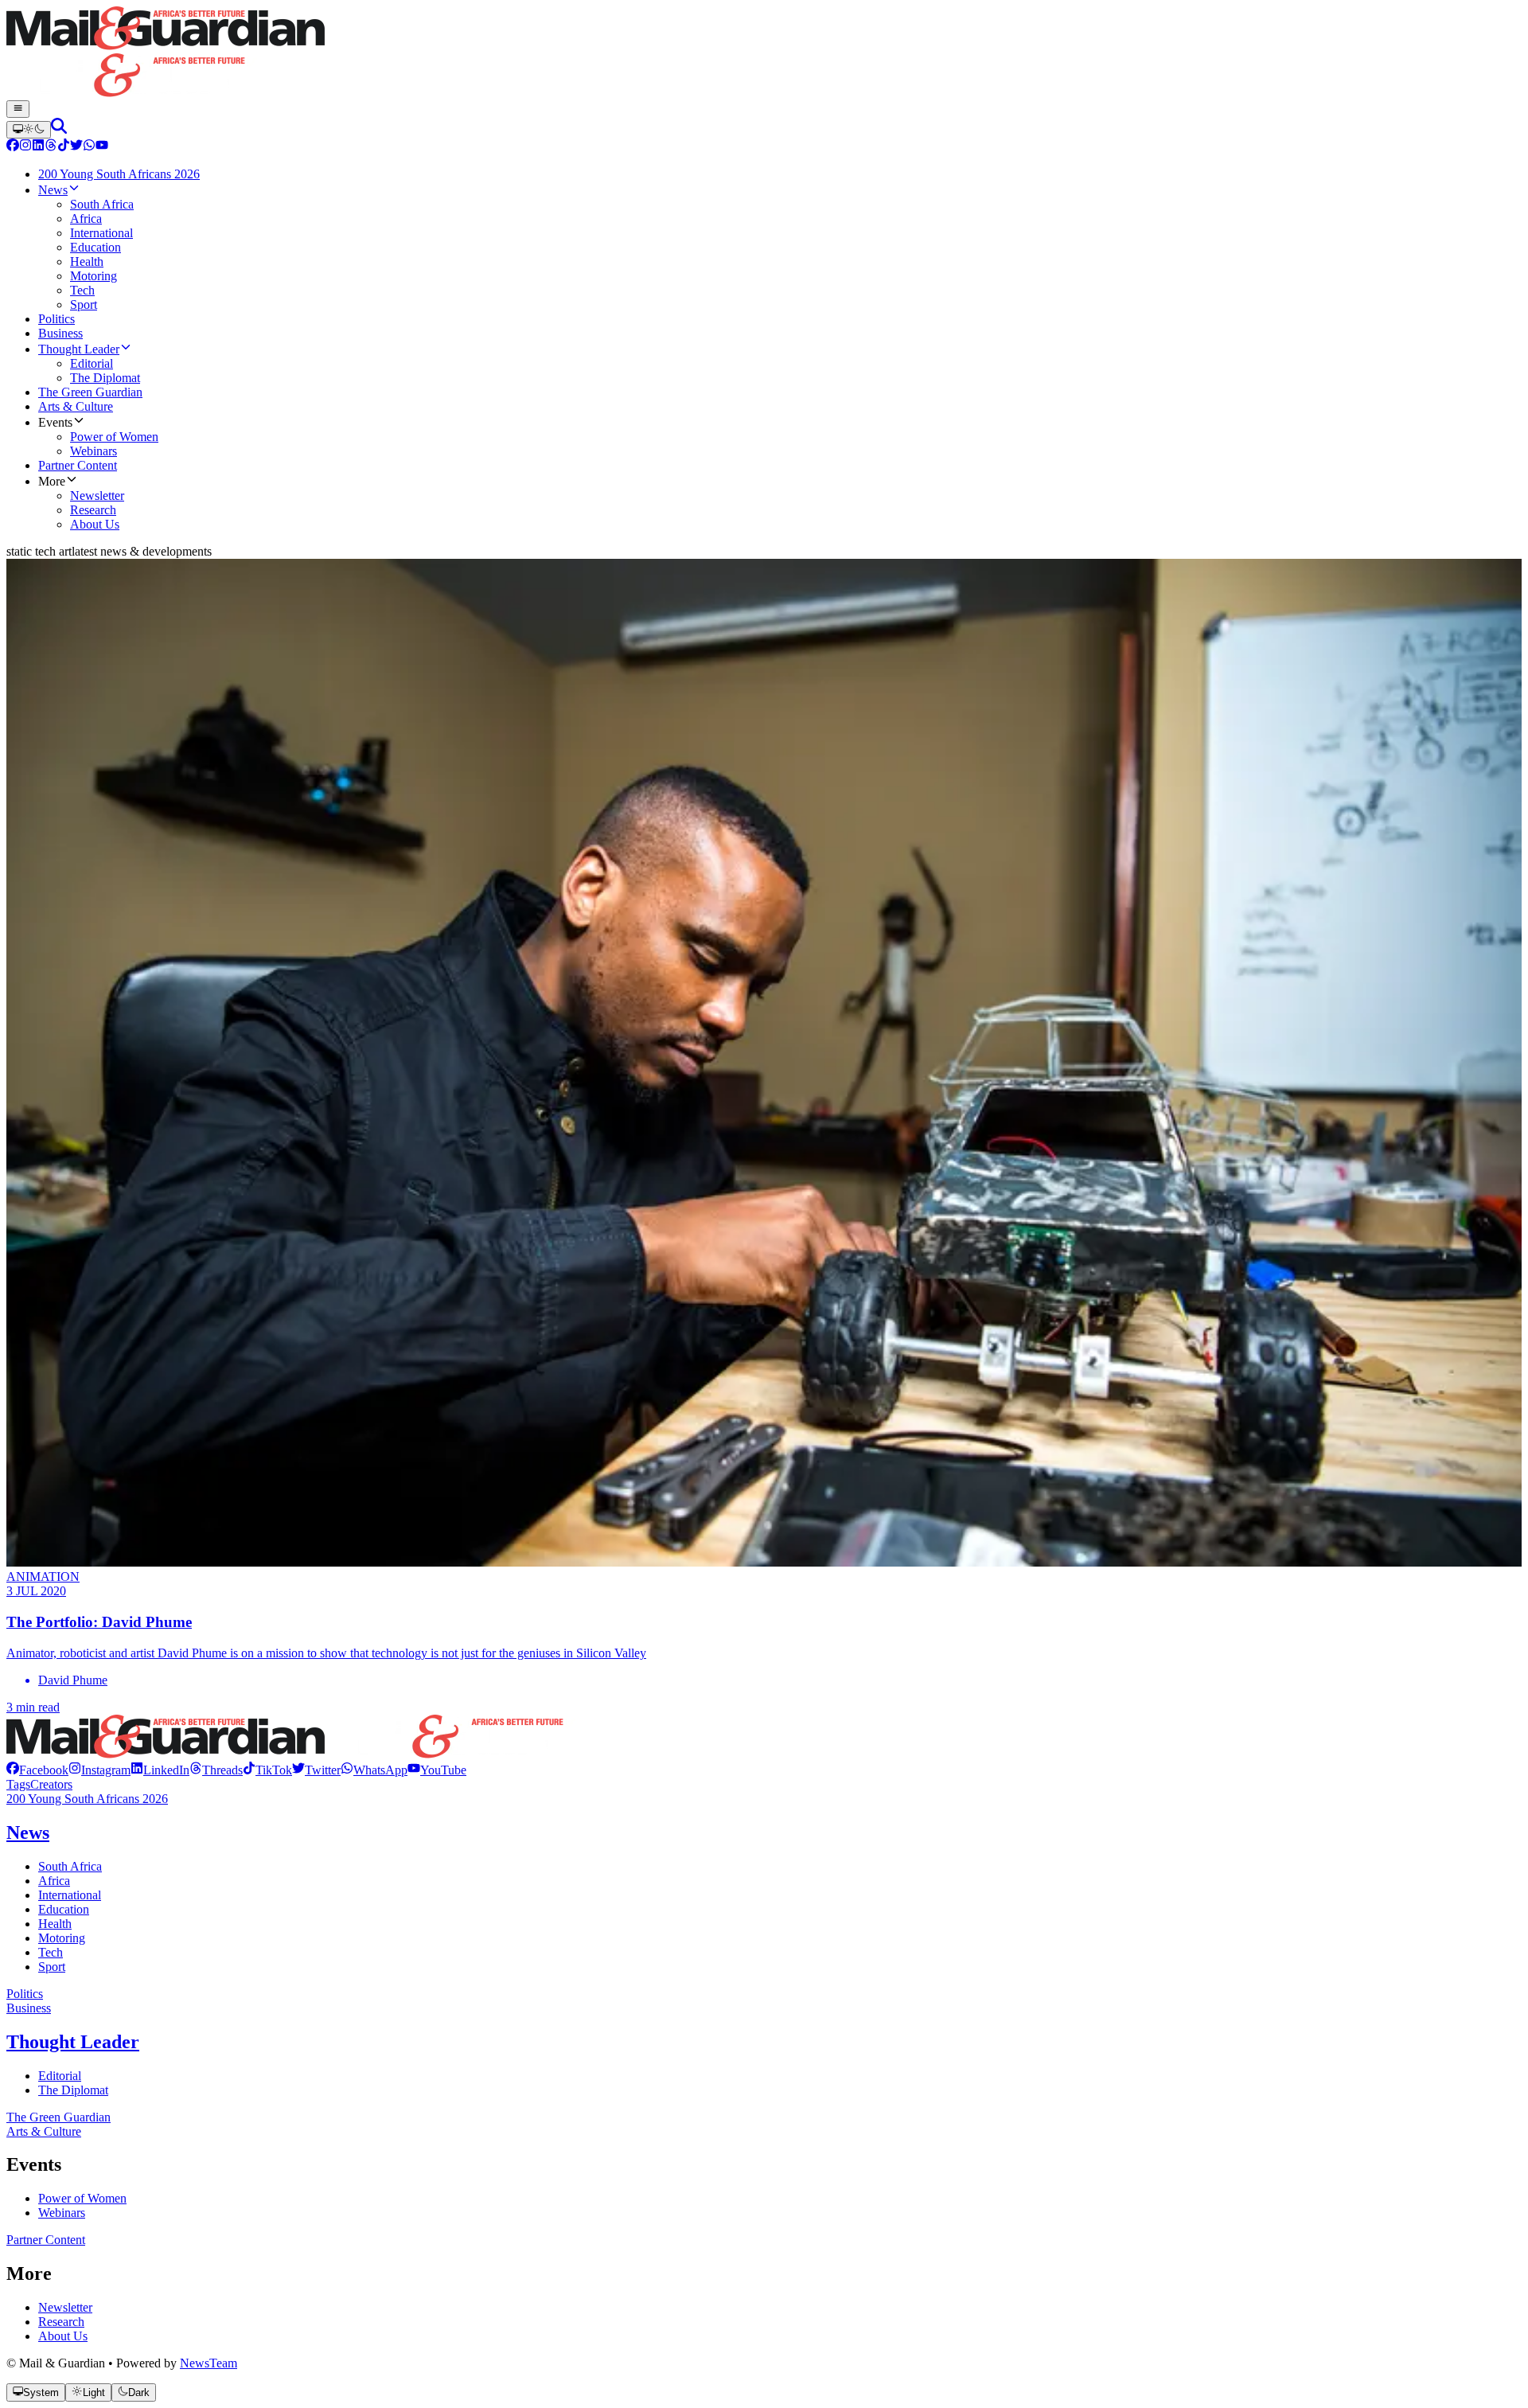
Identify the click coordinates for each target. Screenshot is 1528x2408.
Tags (18, 1784)
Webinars (62, 2213)
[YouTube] (102, 147)
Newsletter (65, 2307)
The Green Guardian (58, 2117)
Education (64, 1909)
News (28, 1832)
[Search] (59, 129)
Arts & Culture (44, 2131)
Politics (25, 1994)
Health (55, 1924)
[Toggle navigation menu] (18, 109)
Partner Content (46, 2240)
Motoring (62, 1938)
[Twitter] (76, 147)
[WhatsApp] (89, 147)
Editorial (60, 2076)
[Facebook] (13, 147)
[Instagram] (25, 147)
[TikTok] (64, 147)
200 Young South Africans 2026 (87, 1799)
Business (29, 2008)
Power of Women (82, 2198)
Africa (54, 1881)
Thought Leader (73, 2042)
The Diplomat (73, 2090)
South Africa (70, 1866)
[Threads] (51, 147)
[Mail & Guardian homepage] (764, 53)
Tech (51, 1952)
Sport (52, 1967)
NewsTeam (209, 2363)
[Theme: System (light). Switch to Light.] (29, 130)
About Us (63, 2336)
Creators (51, 1784)
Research (61, 2322)
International (70, 1895)
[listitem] (37, 1770)
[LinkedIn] (38, 147)
